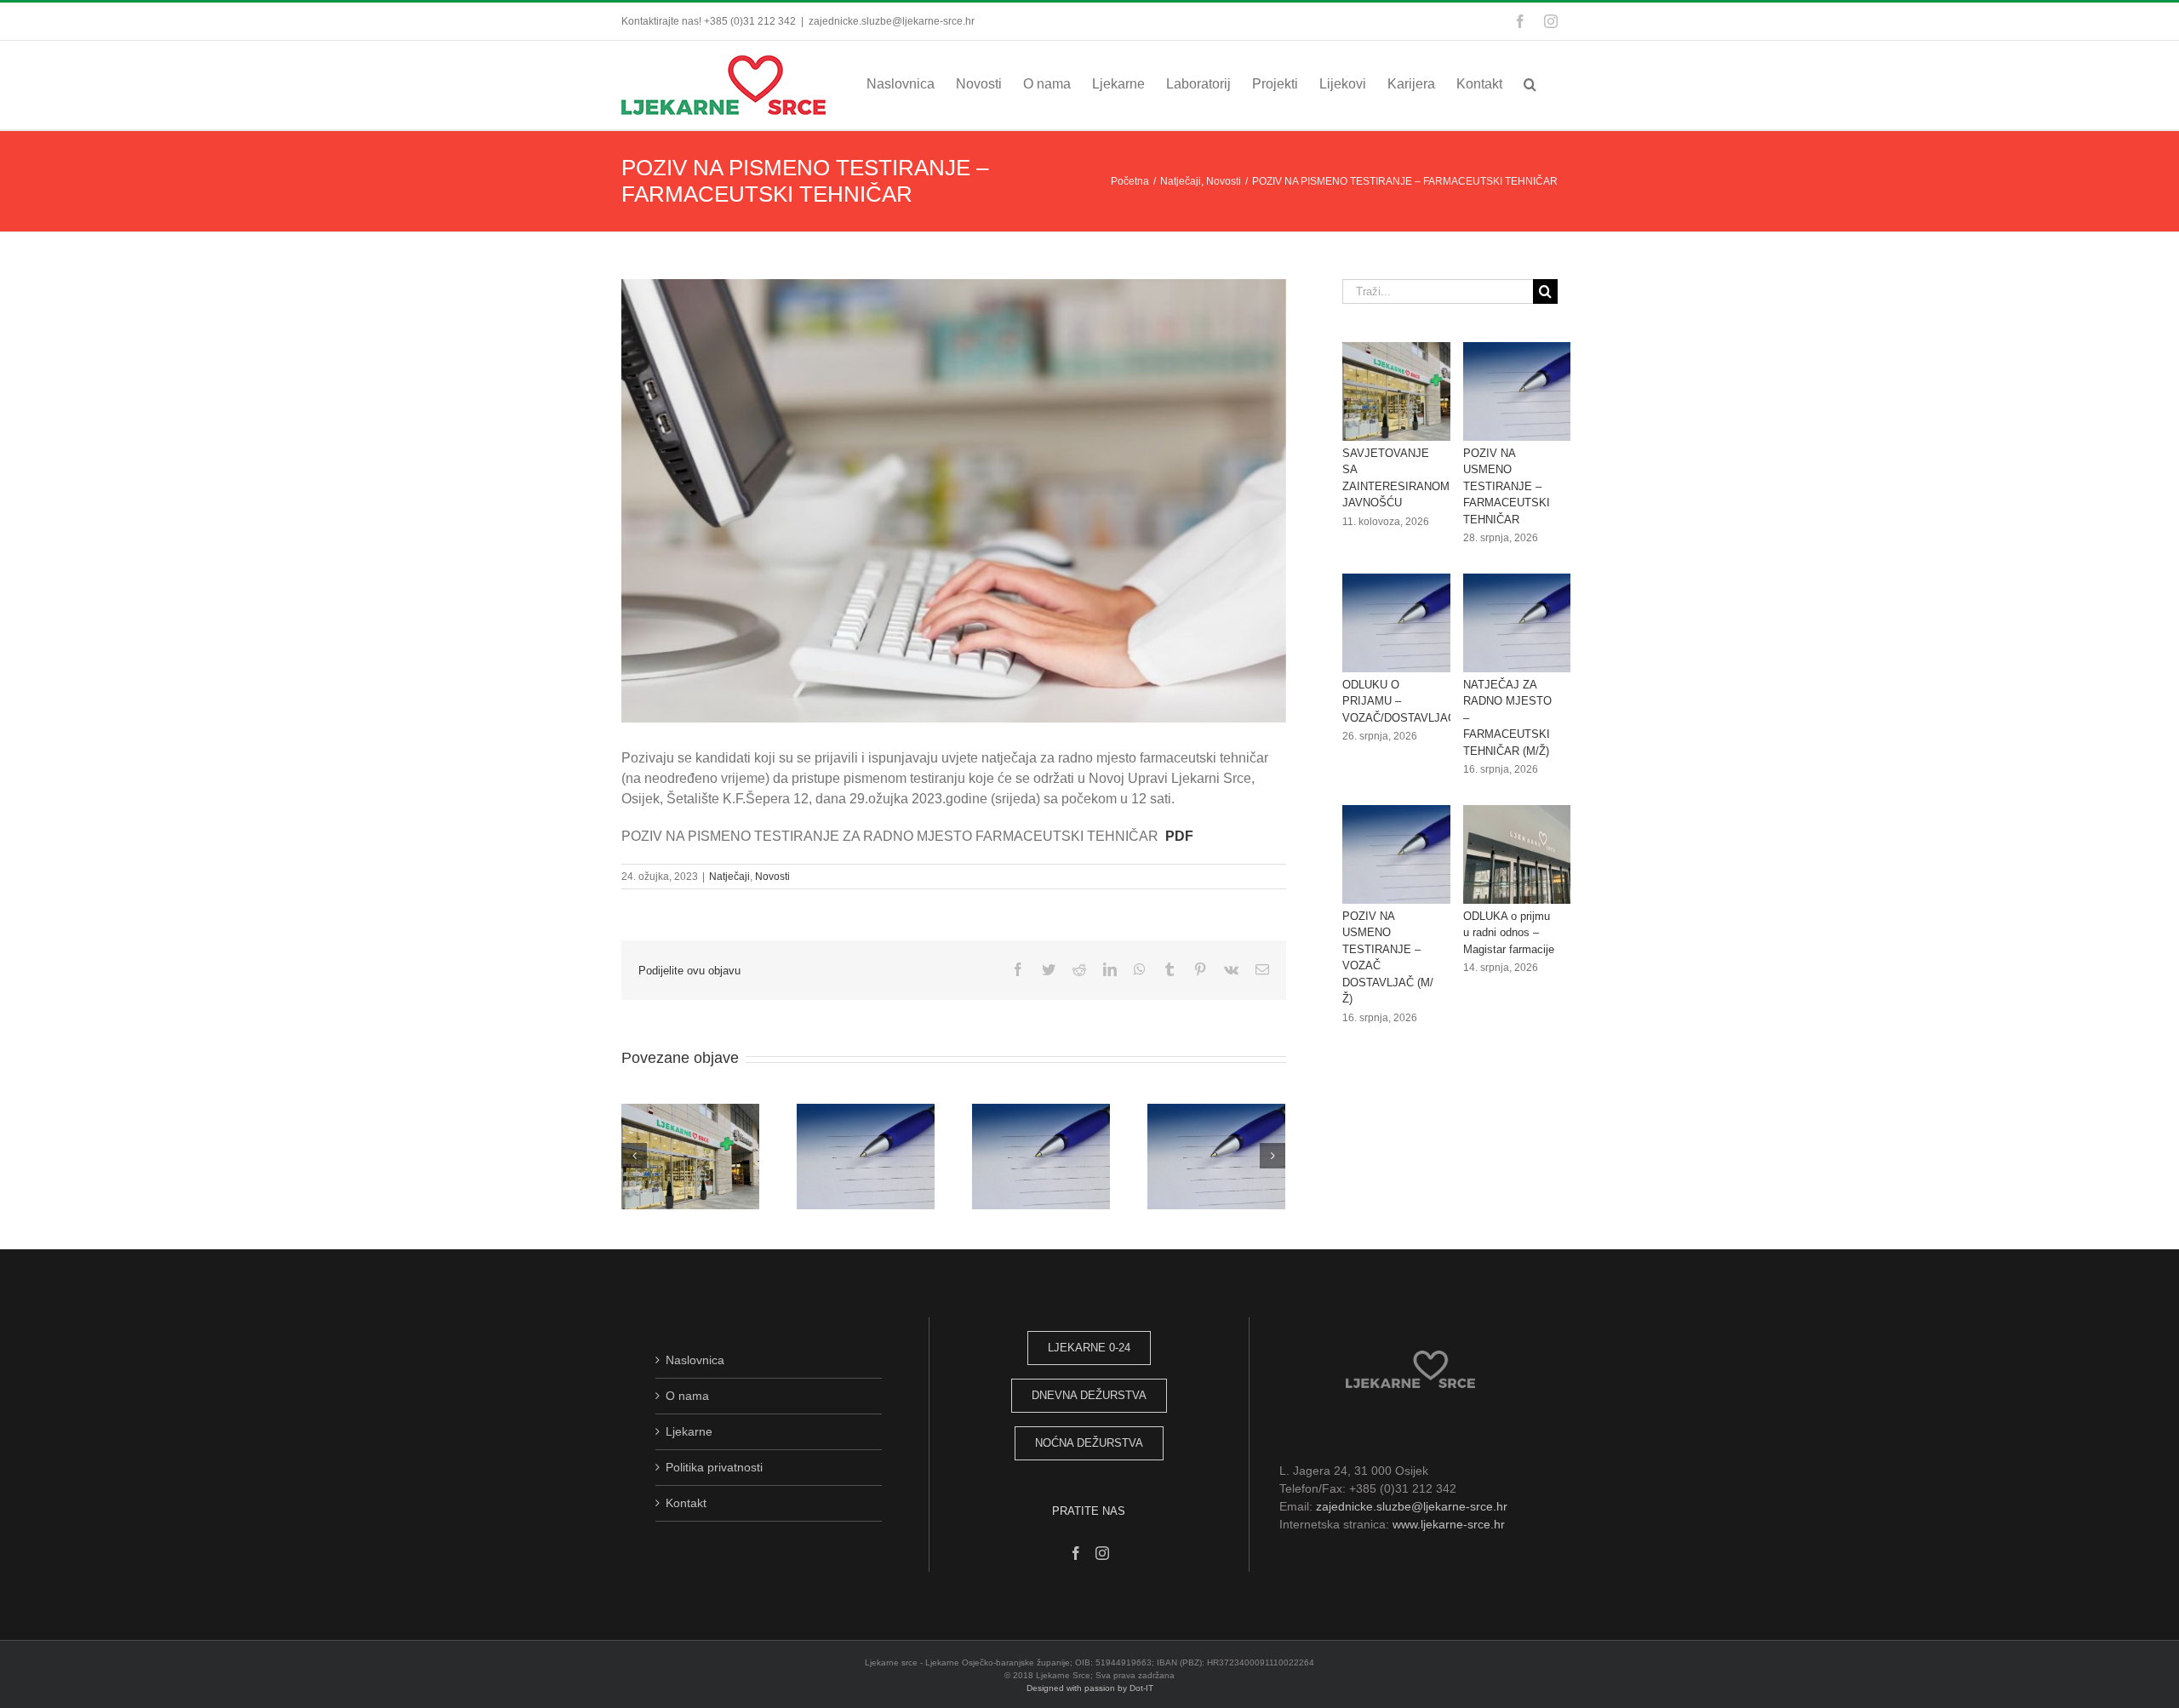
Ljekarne (689, 1431)
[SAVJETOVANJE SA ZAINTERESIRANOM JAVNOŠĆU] (1404, 391)
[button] (1530, 83)
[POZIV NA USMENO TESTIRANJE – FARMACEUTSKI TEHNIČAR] (1524, 391)
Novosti (772, 877)
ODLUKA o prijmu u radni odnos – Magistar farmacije (1509, 933)
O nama (687, 1396)
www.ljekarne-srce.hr (1449, 1524)
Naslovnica (695, 1360)
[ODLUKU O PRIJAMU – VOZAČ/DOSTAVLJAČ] (1404, 623)
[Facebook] (1076, 1553)
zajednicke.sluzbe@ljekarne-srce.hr (892, 21)
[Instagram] (1102, 1553)
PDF (1179, 836)
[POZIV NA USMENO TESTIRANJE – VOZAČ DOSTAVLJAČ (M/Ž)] (1404, 854)
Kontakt (686, 1503)
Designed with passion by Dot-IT (1090, 1688)
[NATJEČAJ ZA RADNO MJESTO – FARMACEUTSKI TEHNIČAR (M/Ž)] (1524, 623)
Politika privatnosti (714, 1467)
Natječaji (729, 877)
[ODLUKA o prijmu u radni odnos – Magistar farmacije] (1524, 854)
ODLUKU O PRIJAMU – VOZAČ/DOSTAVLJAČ (1399, 701)
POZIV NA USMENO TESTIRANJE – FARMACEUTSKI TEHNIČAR (1507, 486)
